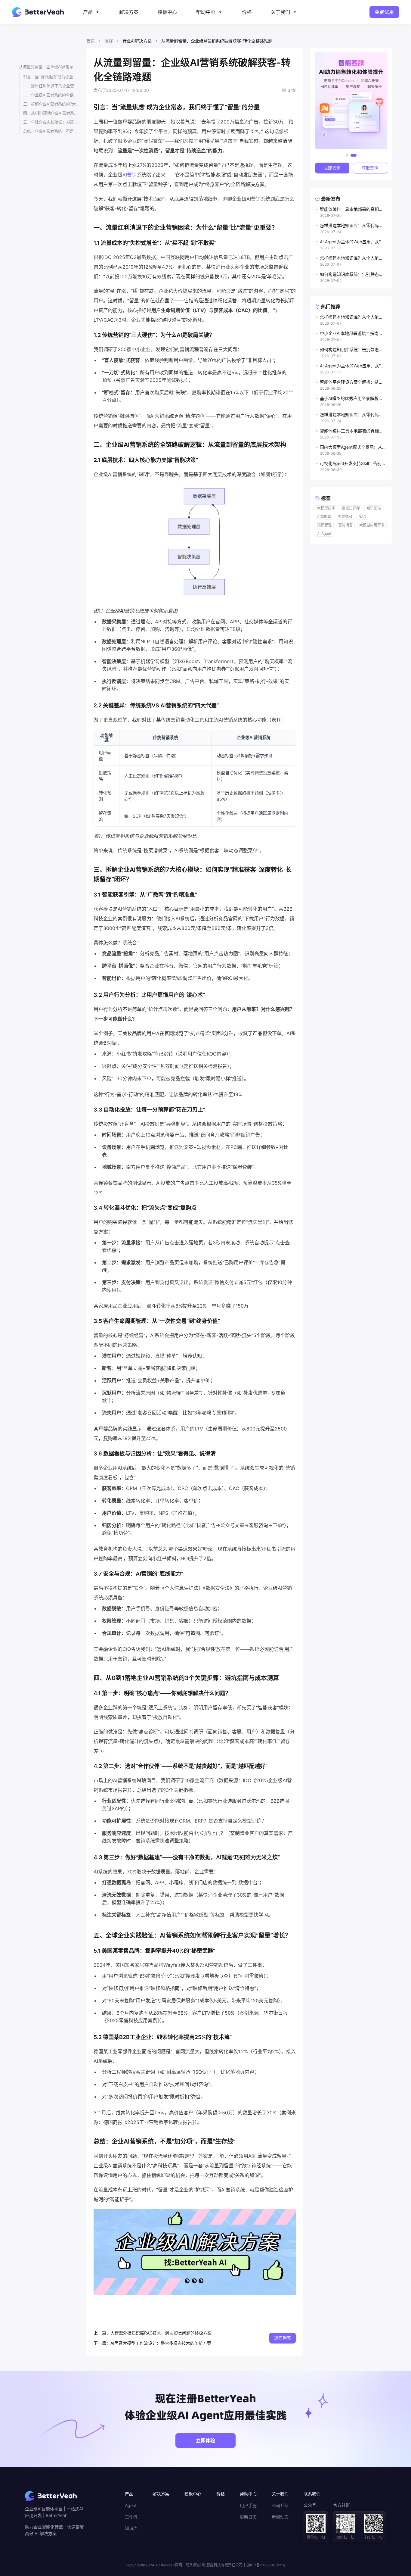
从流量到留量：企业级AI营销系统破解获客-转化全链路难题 (49, 67)
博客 (109, 41)
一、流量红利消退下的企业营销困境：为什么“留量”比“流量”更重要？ (51, 86)
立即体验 (205, 2440)
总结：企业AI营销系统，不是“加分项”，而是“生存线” (51, 131)
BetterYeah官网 (169, 2565)
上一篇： (102, 2333)
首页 (91, 41)
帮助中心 (206, 12)
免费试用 (384, 12)
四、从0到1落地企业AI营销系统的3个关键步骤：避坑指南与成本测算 (51, 113)
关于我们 (280, 12)
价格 (247, 12)
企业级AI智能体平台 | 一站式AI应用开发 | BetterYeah (54, 2512)
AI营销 (130, 175)
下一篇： (102, 2343)
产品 (88, 12)
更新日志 (248, 2517)
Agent (131, 2506)
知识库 (131, 2528)
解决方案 (129, 12)
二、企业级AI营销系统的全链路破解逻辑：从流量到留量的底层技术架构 (51, 95)
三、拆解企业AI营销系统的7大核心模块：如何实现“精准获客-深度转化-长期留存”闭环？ (51, 104)
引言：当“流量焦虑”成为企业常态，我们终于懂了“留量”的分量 (51, 77)
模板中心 (167, 12)
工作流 (131, 2517)
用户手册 (248, 2506)
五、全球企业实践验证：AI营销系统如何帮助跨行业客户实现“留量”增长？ (51, 122)
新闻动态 (280, 2517)
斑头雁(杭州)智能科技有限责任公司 (214, 2565)
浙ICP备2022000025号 (266, 2565)
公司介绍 (280, 2506)
